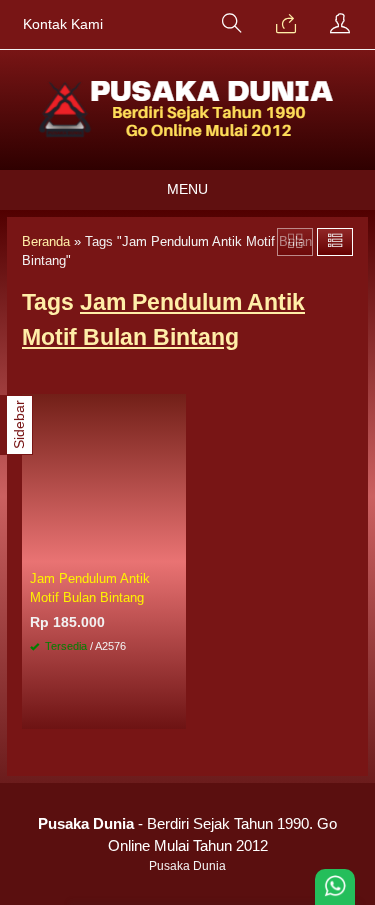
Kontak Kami (63, 24)
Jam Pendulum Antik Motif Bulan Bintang (90, 588)
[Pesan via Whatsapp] (286, 25)
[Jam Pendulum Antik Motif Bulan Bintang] (104, 478)
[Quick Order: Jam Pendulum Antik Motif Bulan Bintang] (174, 548)
